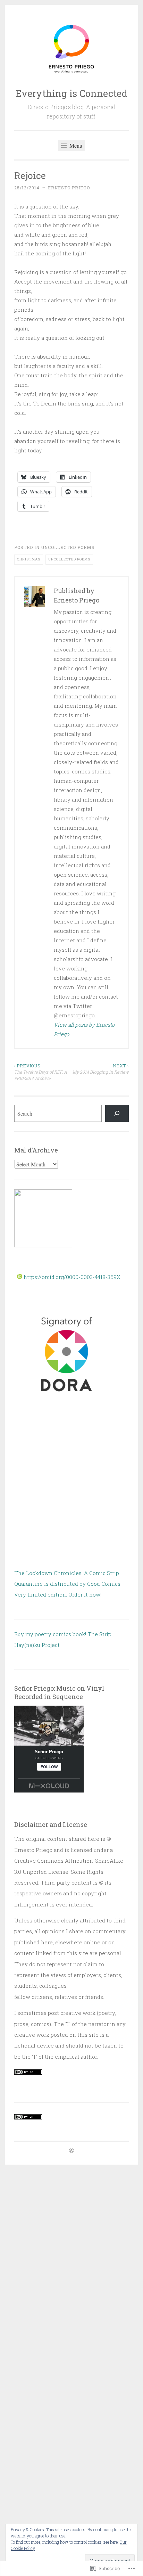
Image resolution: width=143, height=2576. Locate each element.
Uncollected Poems (68, 547)
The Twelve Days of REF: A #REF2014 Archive (41, 1072)
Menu (75, 145)
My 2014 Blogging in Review (101, 1069)
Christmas (29, 559)
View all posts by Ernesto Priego (84, 1029)
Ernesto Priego (69, 188)
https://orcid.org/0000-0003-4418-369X (71, 1277)
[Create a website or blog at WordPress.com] (71, 2151)
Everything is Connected (71, 93)
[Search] (117, 1113)
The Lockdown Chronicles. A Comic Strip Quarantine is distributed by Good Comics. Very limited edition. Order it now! (68, 1584)
